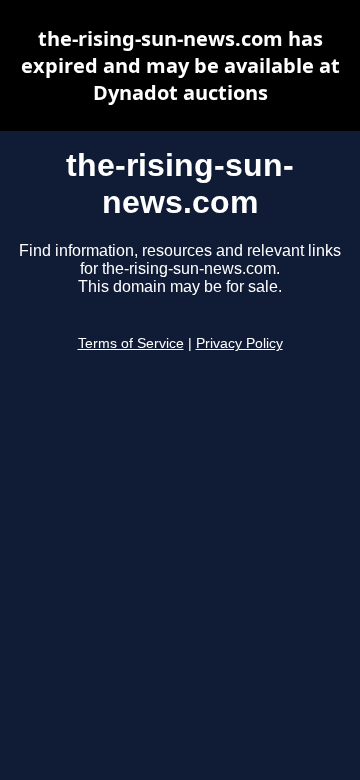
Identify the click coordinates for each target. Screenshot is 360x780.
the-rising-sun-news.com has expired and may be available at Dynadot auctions (180, 65)
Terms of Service (131, 343)
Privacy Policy (239, 343)
